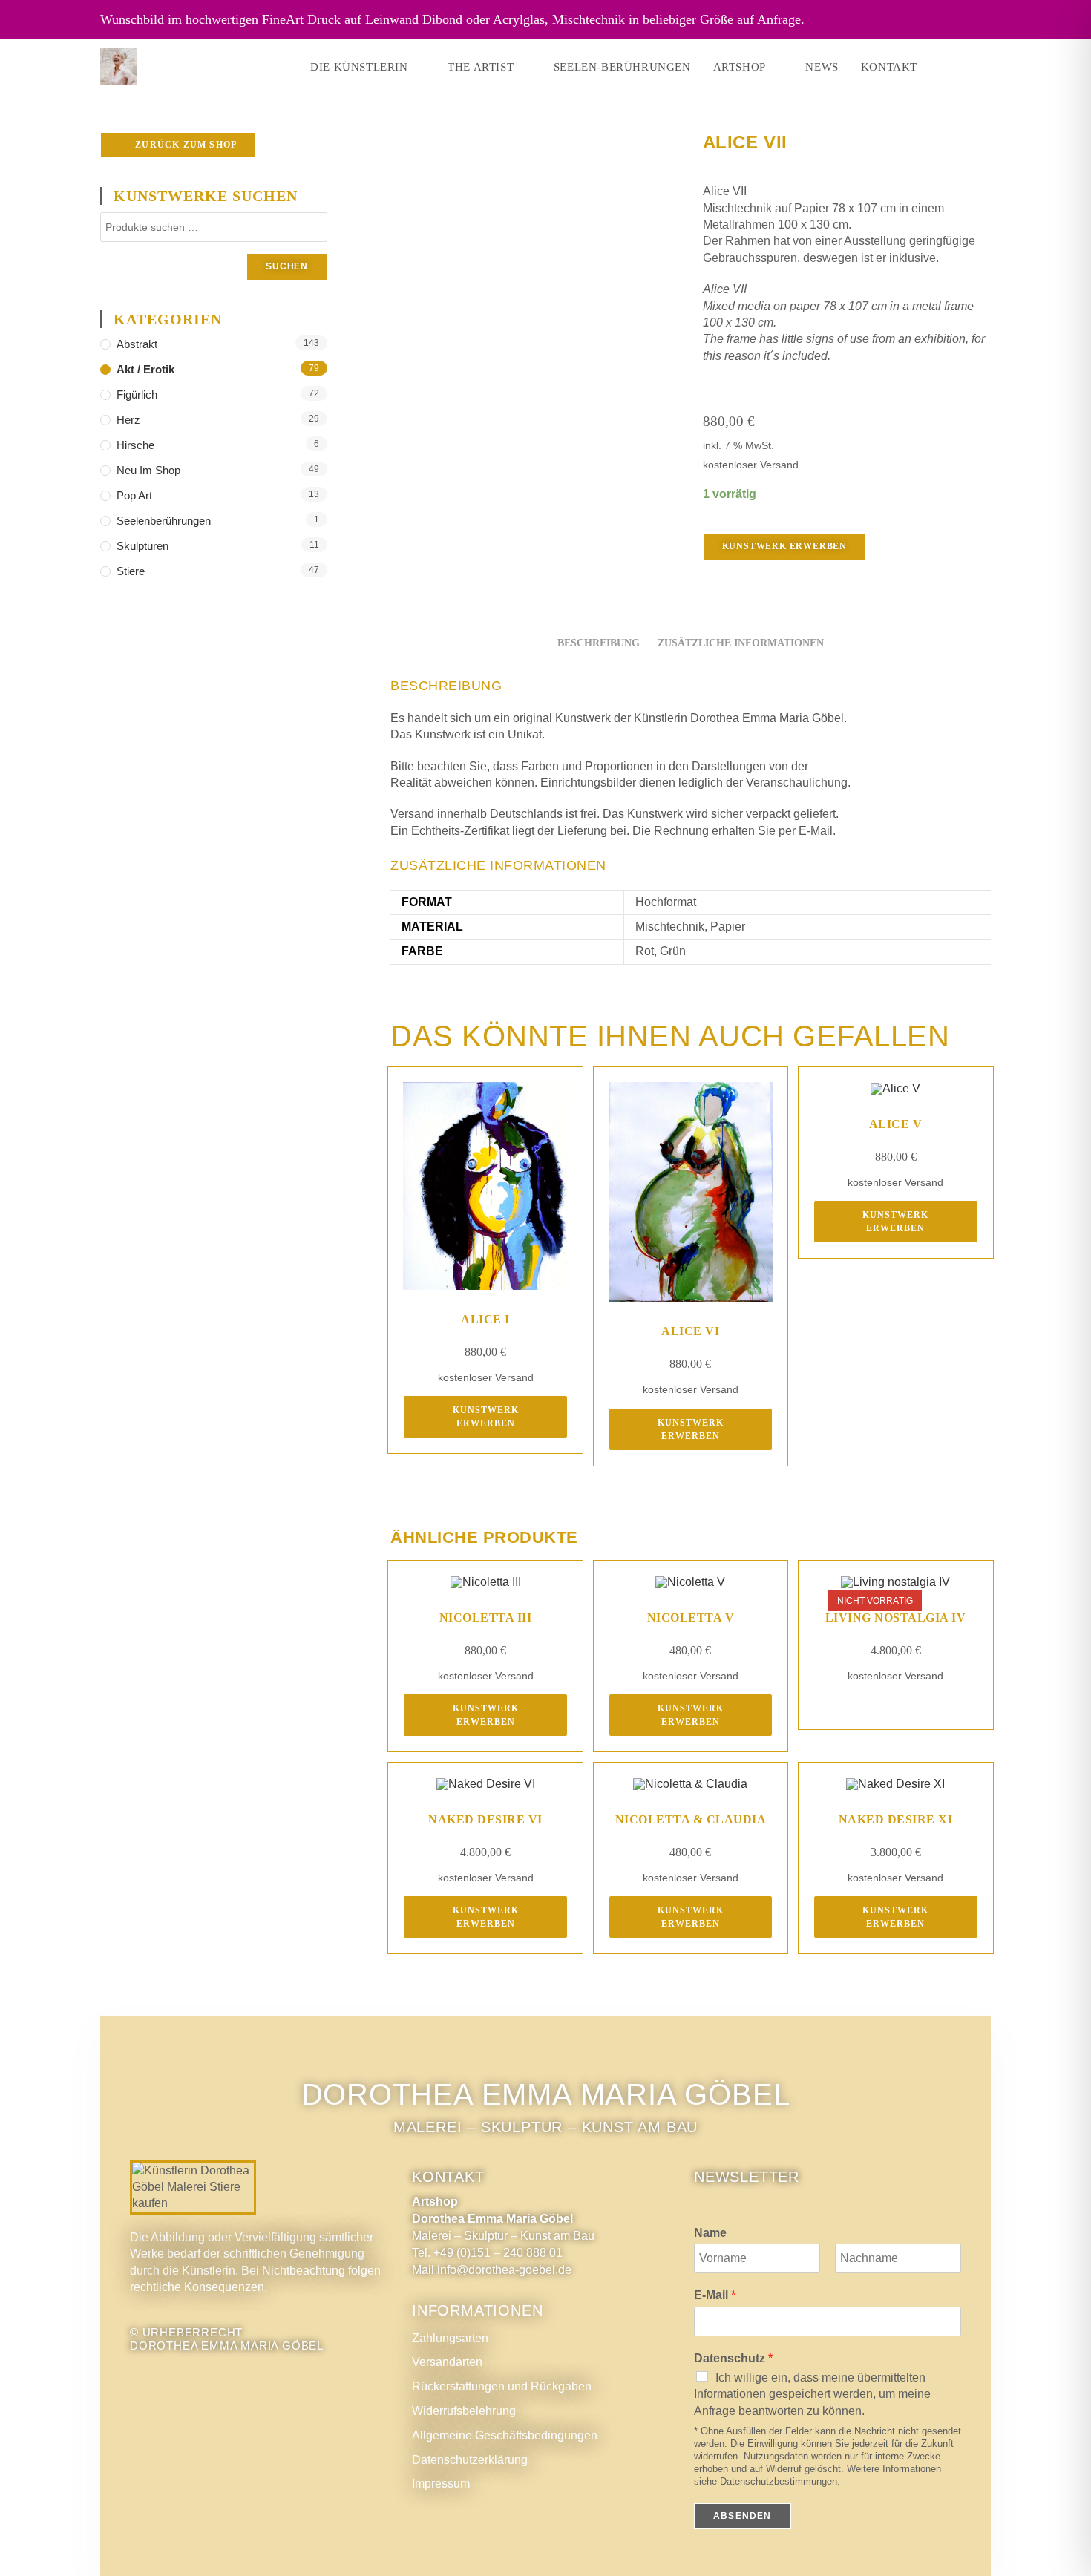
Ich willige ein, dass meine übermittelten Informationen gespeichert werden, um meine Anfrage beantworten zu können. (812, 2394)
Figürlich (137, 394)
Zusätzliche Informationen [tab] (741, 643)
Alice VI (690, 1331)
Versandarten (447, 2362)
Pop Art (134, 495)
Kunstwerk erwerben (784, 546)
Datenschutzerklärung (470, 2460)
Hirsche (135, 445)
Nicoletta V (691, 1618)
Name (710, 2233)
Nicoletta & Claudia (691, 1819)
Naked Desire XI (896, 1819)
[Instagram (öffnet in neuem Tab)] (966, 67)
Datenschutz (733, 2358)
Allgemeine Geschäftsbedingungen (505, 2435)
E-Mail (715, 2295)
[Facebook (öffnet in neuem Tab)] (945, 67)
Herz (128, 420)
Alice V (896, 1124)
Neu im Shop (148, 470)
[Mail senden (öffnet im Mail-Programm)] (986, 67)
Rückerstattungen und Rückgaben (502, 2386)
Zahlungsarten (450, 2338)
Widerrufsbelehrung (464, 2411)
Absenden (743, 2516)
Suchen (287, 266)
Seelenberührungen (164, 521)
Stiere (131, 571)
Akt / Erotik (145, 369)
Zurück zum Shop (184, 145)
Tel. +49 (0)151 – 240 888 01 (487, 2253)
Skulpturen (142, 546)
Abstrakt (137, 344)
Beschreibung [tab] (599, 643)
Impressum (441, 2484)
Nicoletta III (486, 1618)
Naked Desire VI (485, 1819)
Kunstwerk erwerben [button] (486, 1417)
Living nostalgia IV (896, 1618)
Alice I (485, 1319)
